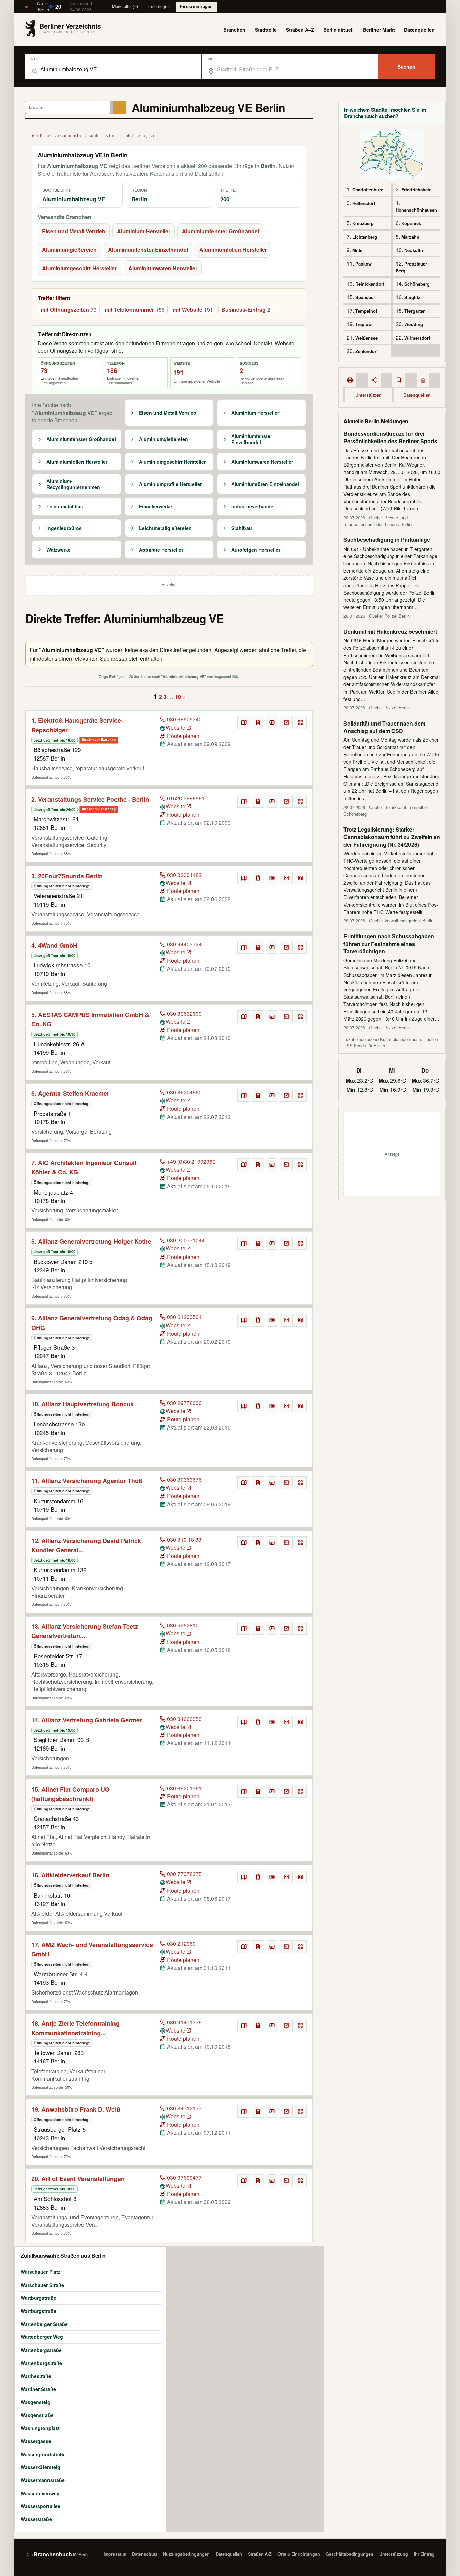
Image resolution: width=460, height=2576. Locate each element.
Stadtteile (266, 30)
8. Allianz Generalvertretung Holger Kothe (91, 1241)
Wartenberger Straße (44, 2324)
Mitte (357, 250)
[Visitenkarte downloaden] (272, 722)
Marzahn (410, 237)
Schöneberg (417, 284)
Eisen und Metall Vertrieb (74, 231)
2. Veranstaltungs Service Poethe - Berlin (90, 799)
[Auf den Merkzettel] (258, 722)
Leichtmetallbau (65, 507)
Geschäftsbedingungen (350, 2554)
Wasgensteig (36, 2402)
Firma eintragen (197, 6)
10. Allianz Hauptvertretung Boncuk (83, 1404)
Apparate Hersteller (161, 550)
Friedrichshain (417, 190)
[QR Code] (300, 722)
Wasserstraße (36, 2519)
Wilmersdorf (417, 338)
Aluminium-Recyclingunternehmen (73, 484)
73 (44, 370)
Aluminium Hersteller (144, 231)
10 (178, 697)
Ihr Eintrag (424, 2554)
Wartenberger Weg (42, 2337)
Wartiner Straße (38, 2389)
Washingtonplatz (40, 2428)
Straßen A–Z (300, 30)
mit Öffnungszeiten (69, 309)
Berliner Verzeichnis (57, 136)
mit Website (193, 309)
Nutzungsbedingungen (186, 2554)
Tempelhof (366, 311)
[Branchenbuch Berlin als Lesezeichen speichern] (399, 380)
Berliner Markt (379, 30)
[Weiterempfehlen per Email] (286, 722)
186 (112, 370)
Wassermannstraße (43, 2480)
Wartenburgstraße (41, 2363)
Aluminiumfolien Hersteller (233, 250)
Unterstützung (394, 2554)
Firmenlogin (157, 6)
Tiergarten (415, 311)
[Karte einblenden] (244, 722)
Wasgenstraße (37, 2415)
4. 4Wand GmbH (54, 945)
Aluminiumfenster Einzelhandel (148, 250)
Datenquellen (419, 30)
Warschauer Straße (42, 2285)
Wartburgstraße (38, 2298)
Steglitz (412, 297)
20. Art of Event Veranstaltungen (78, 2179)
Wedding (414, 324)
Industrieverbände (252, 507)
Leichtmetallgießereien (165, 528)
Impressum (115, 2554)
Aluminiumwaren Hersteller (163, 268)
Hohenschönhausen (416, 210)
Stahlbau (242, 528)
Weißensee (367, 338)
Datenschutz (145, 2554)
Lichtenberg (365, 237)
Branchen (234, 30)
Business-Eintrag (246, 309)
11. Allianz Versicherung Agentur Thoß (87, 1481)
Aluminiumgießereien (69, 250)
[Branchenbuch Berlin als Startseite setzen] (423, 380)
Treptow (364, 324)
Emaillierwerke (156, 507)
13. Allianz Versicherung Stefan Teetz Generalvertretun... (85, 1631)
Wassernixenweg (40, 2493)
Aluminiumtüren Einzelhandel (265, 484)
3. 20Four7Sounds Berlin (67, 876)
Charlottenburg (368, 190)
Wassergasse (36, 2441)
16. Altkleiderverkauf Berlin (70, 1875)
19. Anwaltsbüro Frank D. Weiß (76, 2109)
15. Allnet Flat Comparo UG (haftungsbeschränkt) (71, 1794)
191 (178, 372)
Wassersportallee (40, 2506)
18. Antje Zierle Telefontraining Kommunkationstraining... (75, 2028)
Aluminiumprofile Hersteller (170, 484)
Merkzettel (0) (125, 6)
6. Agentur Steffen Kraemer (70, 1093)
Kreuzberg (363, 223)
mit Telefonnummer (135, 309)
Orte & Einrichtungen (299, 2554)
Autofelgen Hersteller (256, 550)
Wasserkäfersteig (40, 2467)
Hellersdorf (364, 203)
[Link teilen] (374, 380)
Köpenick (411, 223)
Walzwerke (59, 550)
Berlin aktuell (338, 30)
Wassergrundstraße (43, 2454)
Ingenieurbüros (64, 528)
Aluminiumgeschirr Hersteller (79, 268)
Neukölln (414, 250)
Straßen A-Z (260, 2554)
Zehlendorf (367, 351)
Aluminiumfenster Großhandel (220, 231)
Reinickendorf (370, 284)
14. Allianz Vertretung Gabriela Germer (87, 1720)
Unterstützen (368, 395)
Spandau (365, 297)
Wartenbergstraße (41, 2350)
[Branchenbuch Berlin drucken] (350, 380)
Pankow (364, 264)
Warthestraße (36, 2376)
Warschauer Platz (40, 2272)
